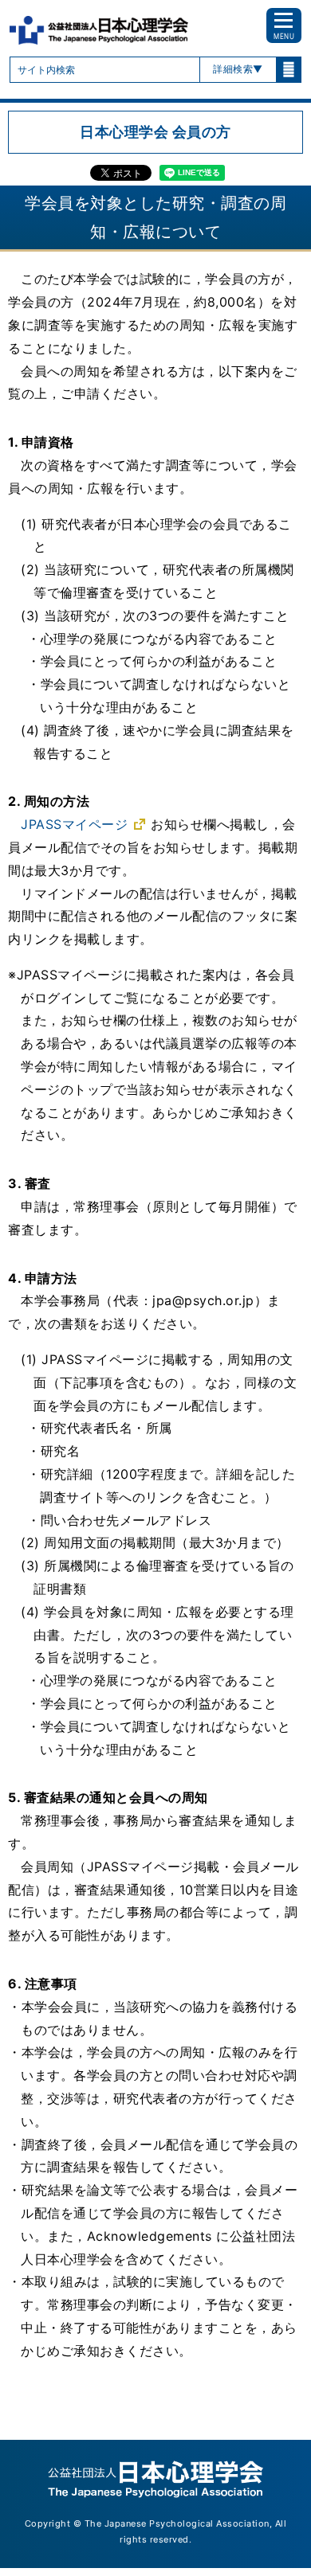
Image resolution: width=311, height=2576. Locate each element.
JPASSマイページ (74, 824)
